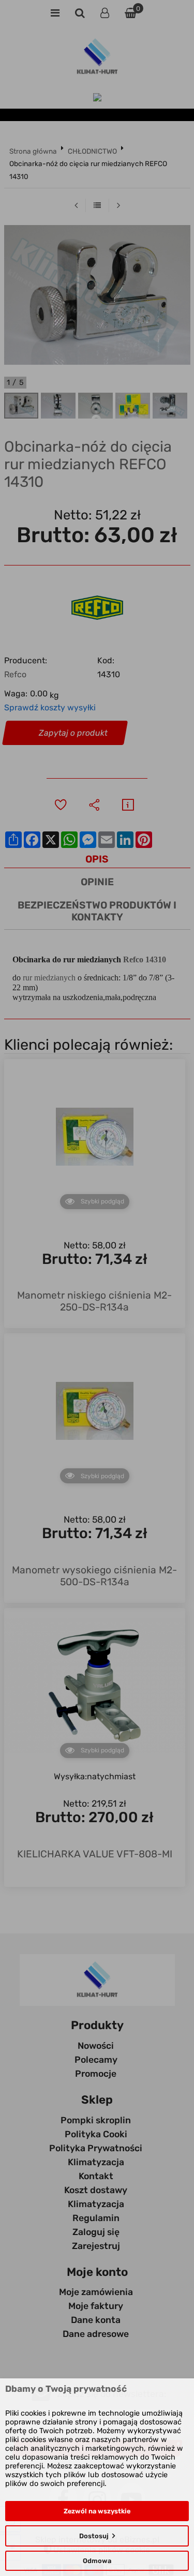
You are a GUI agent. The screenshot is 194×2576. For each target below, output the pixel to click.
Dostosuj (94, 2536)
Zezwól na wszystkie (97, 2511)
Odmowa (97, 2561)
